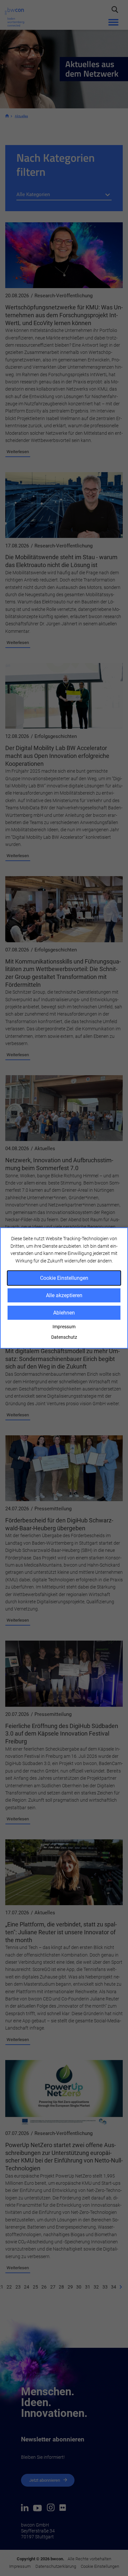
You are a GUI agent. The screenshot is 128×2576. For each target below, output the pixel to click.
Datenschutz (64, 1337)
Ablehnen (64, 1313)
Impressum (64, 1327)
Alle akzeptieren (64, 1295)
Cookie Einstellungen (64, 1278)
